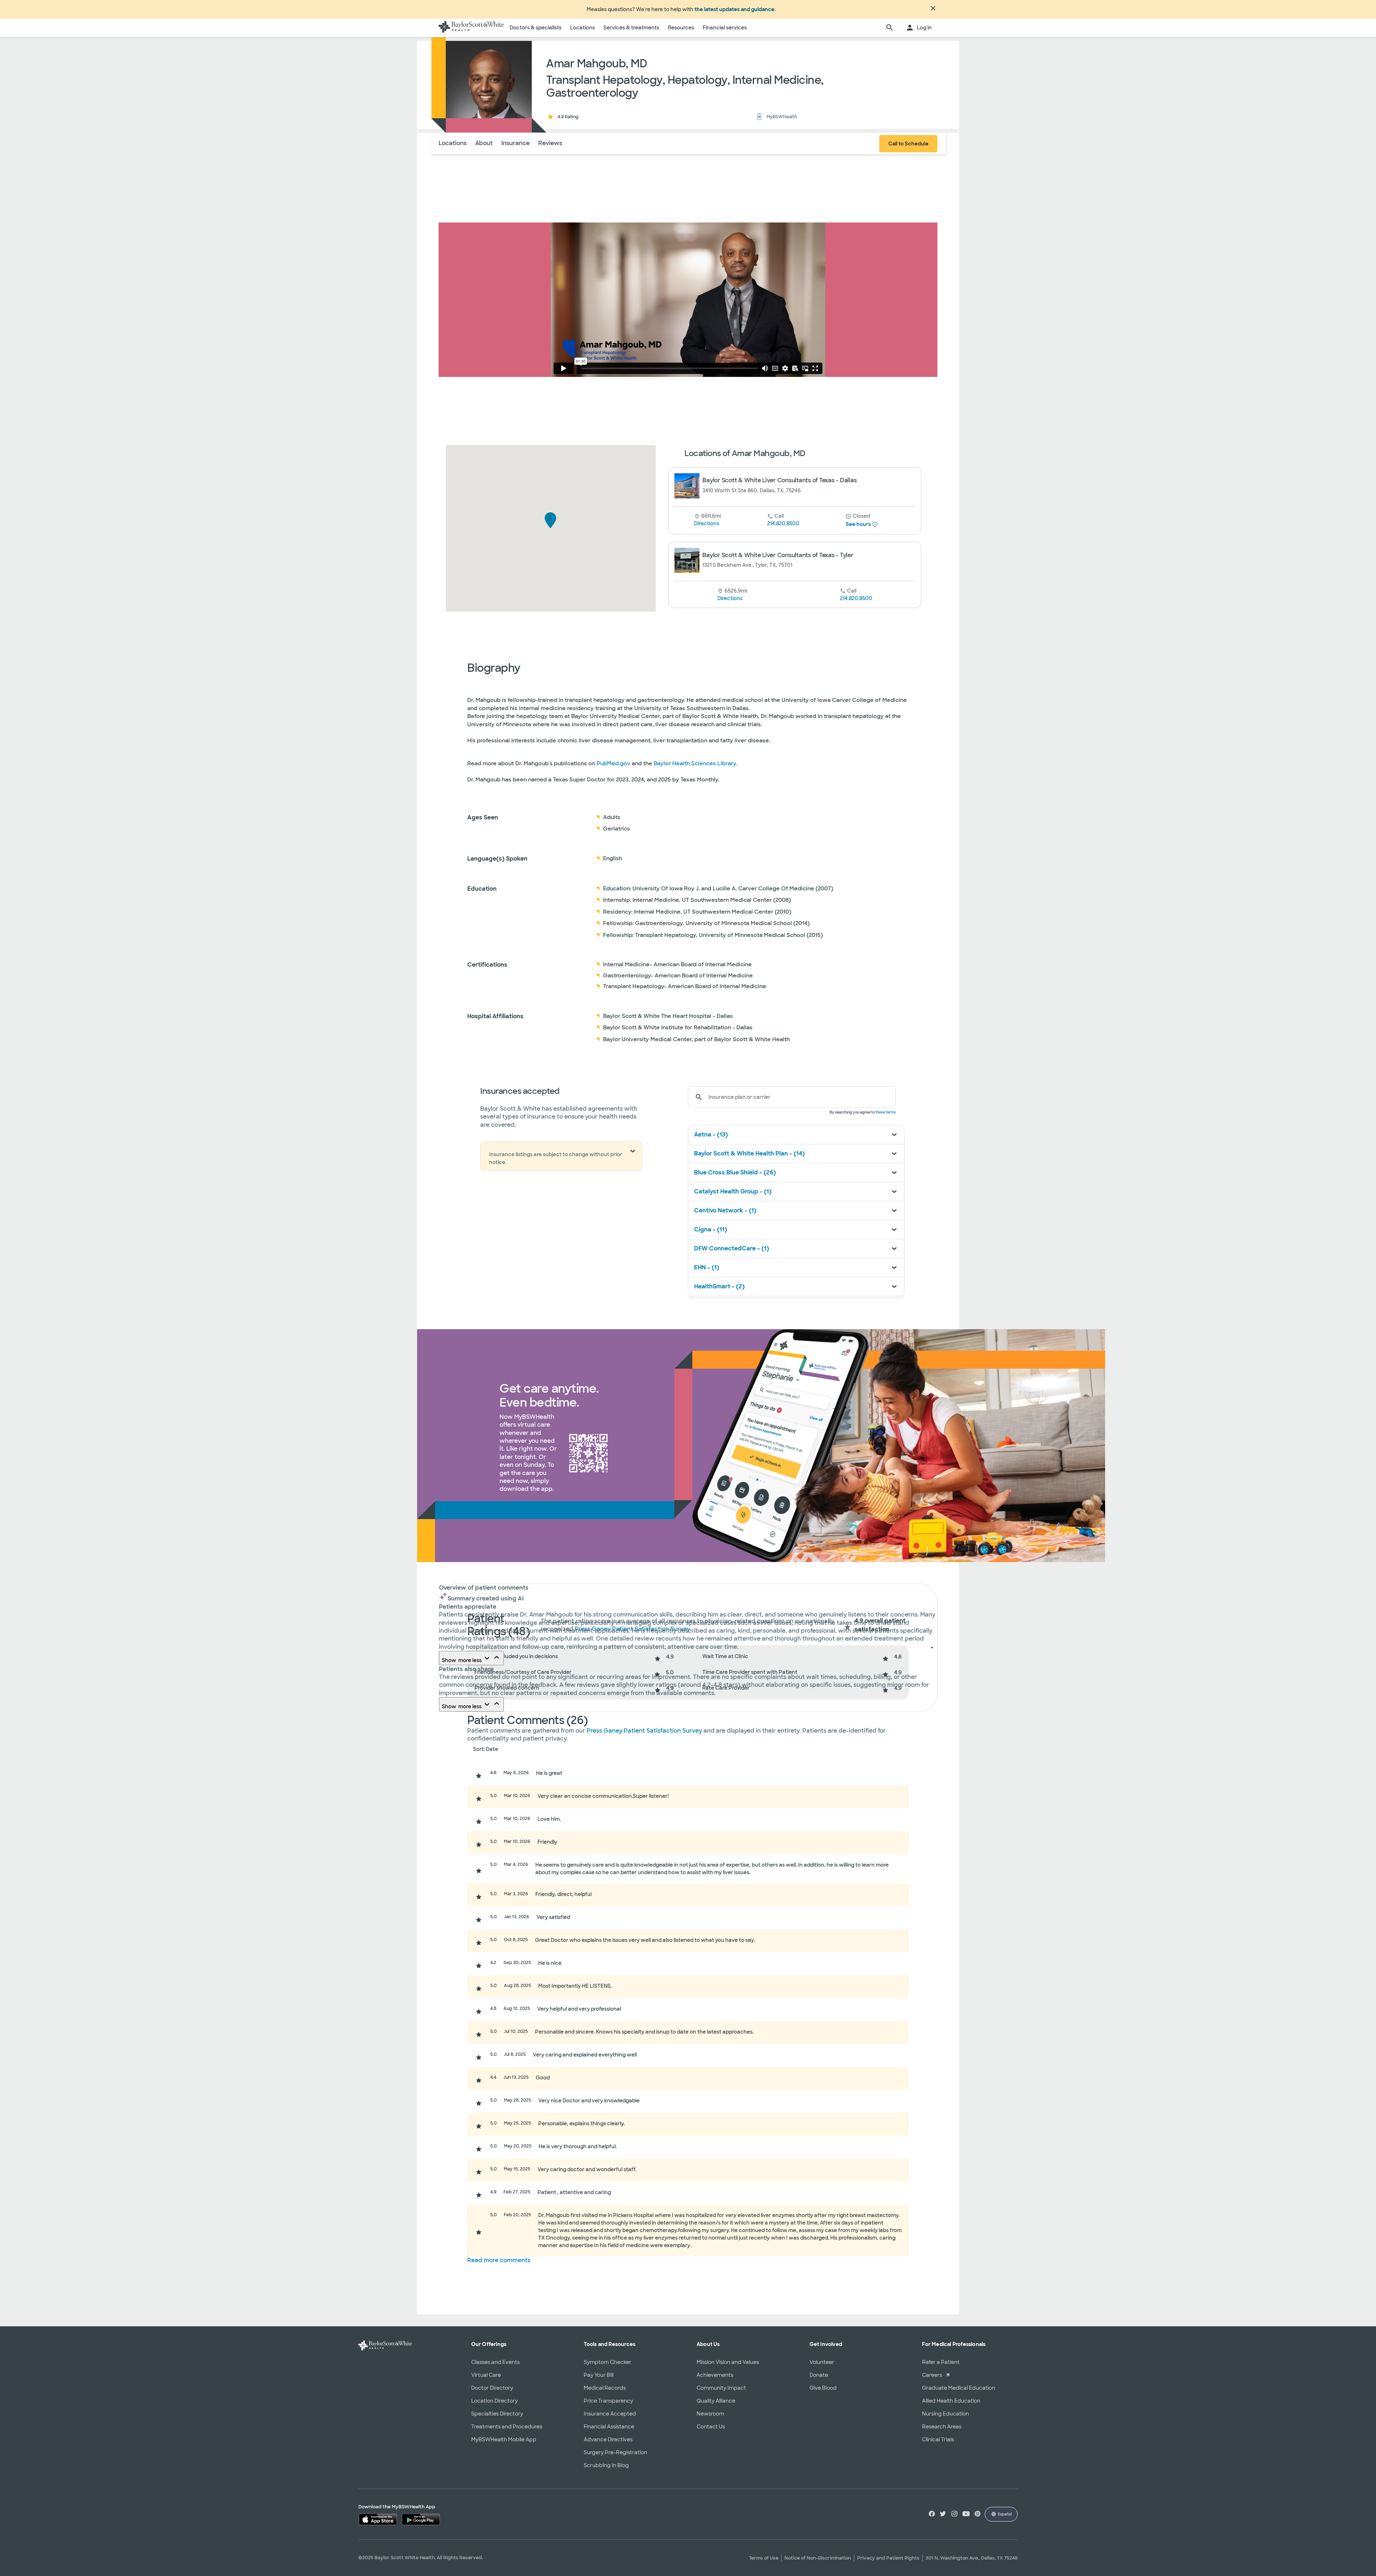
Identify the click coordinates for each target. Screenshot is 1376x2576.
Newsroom (710, 2414)
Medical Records (605, 2388)
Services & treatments (631, 28)
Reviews (550, 143)
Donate (819, 2375)
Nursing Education (945, 2414)
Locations (582, 28)
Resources (681, 28)
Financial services (725, 28)
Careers (932, 2375)
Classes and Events (495, 2362)
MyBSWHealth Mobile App (504, 2439)
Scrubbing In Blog (606, 2465)
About (484, 143)
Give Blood (823, 2388)
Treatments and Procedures (507, 2427)
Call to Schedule (908, 144)
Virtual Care (486, 2375)
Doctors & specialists (536, 28)
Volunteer (822, 2362)
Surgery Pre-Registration (615, 2452)
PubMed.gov (613, 763)
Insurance (515, 143)
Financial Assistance (609, 2427)
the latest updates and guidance (734, 9)
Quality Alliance (716, 2401)
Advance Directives (608, 2439)
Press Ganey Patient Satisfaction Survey (645, 1731)
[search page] (890, 28)
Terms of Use (764, 2558)
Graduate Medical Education (959, 2388)
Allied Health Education (951, 2401)
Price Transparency (608, 2401)
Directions (707, 523)
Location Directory (494, 2401)
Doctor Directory (492, 2388)
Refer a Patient (941, 2362)
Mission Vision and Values (728, 2362)
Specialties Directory (497, 2414)
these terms (886, 1112)
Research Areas (942, 2427)
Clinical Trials (938, 2439)
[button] (551, 520)
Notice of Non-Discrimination (818, 2558)
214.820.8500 (783, 523)
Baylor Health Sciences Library (695, 763)
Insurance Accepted (610, 2414)
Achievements (715, 2375)
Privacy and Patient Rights (888, 2558)
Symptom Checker (608, 2362)
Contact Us (711, 2427)
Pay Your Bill (599, 2375)
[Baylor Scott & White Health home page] (471, 28)
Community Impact (721, 2388)
